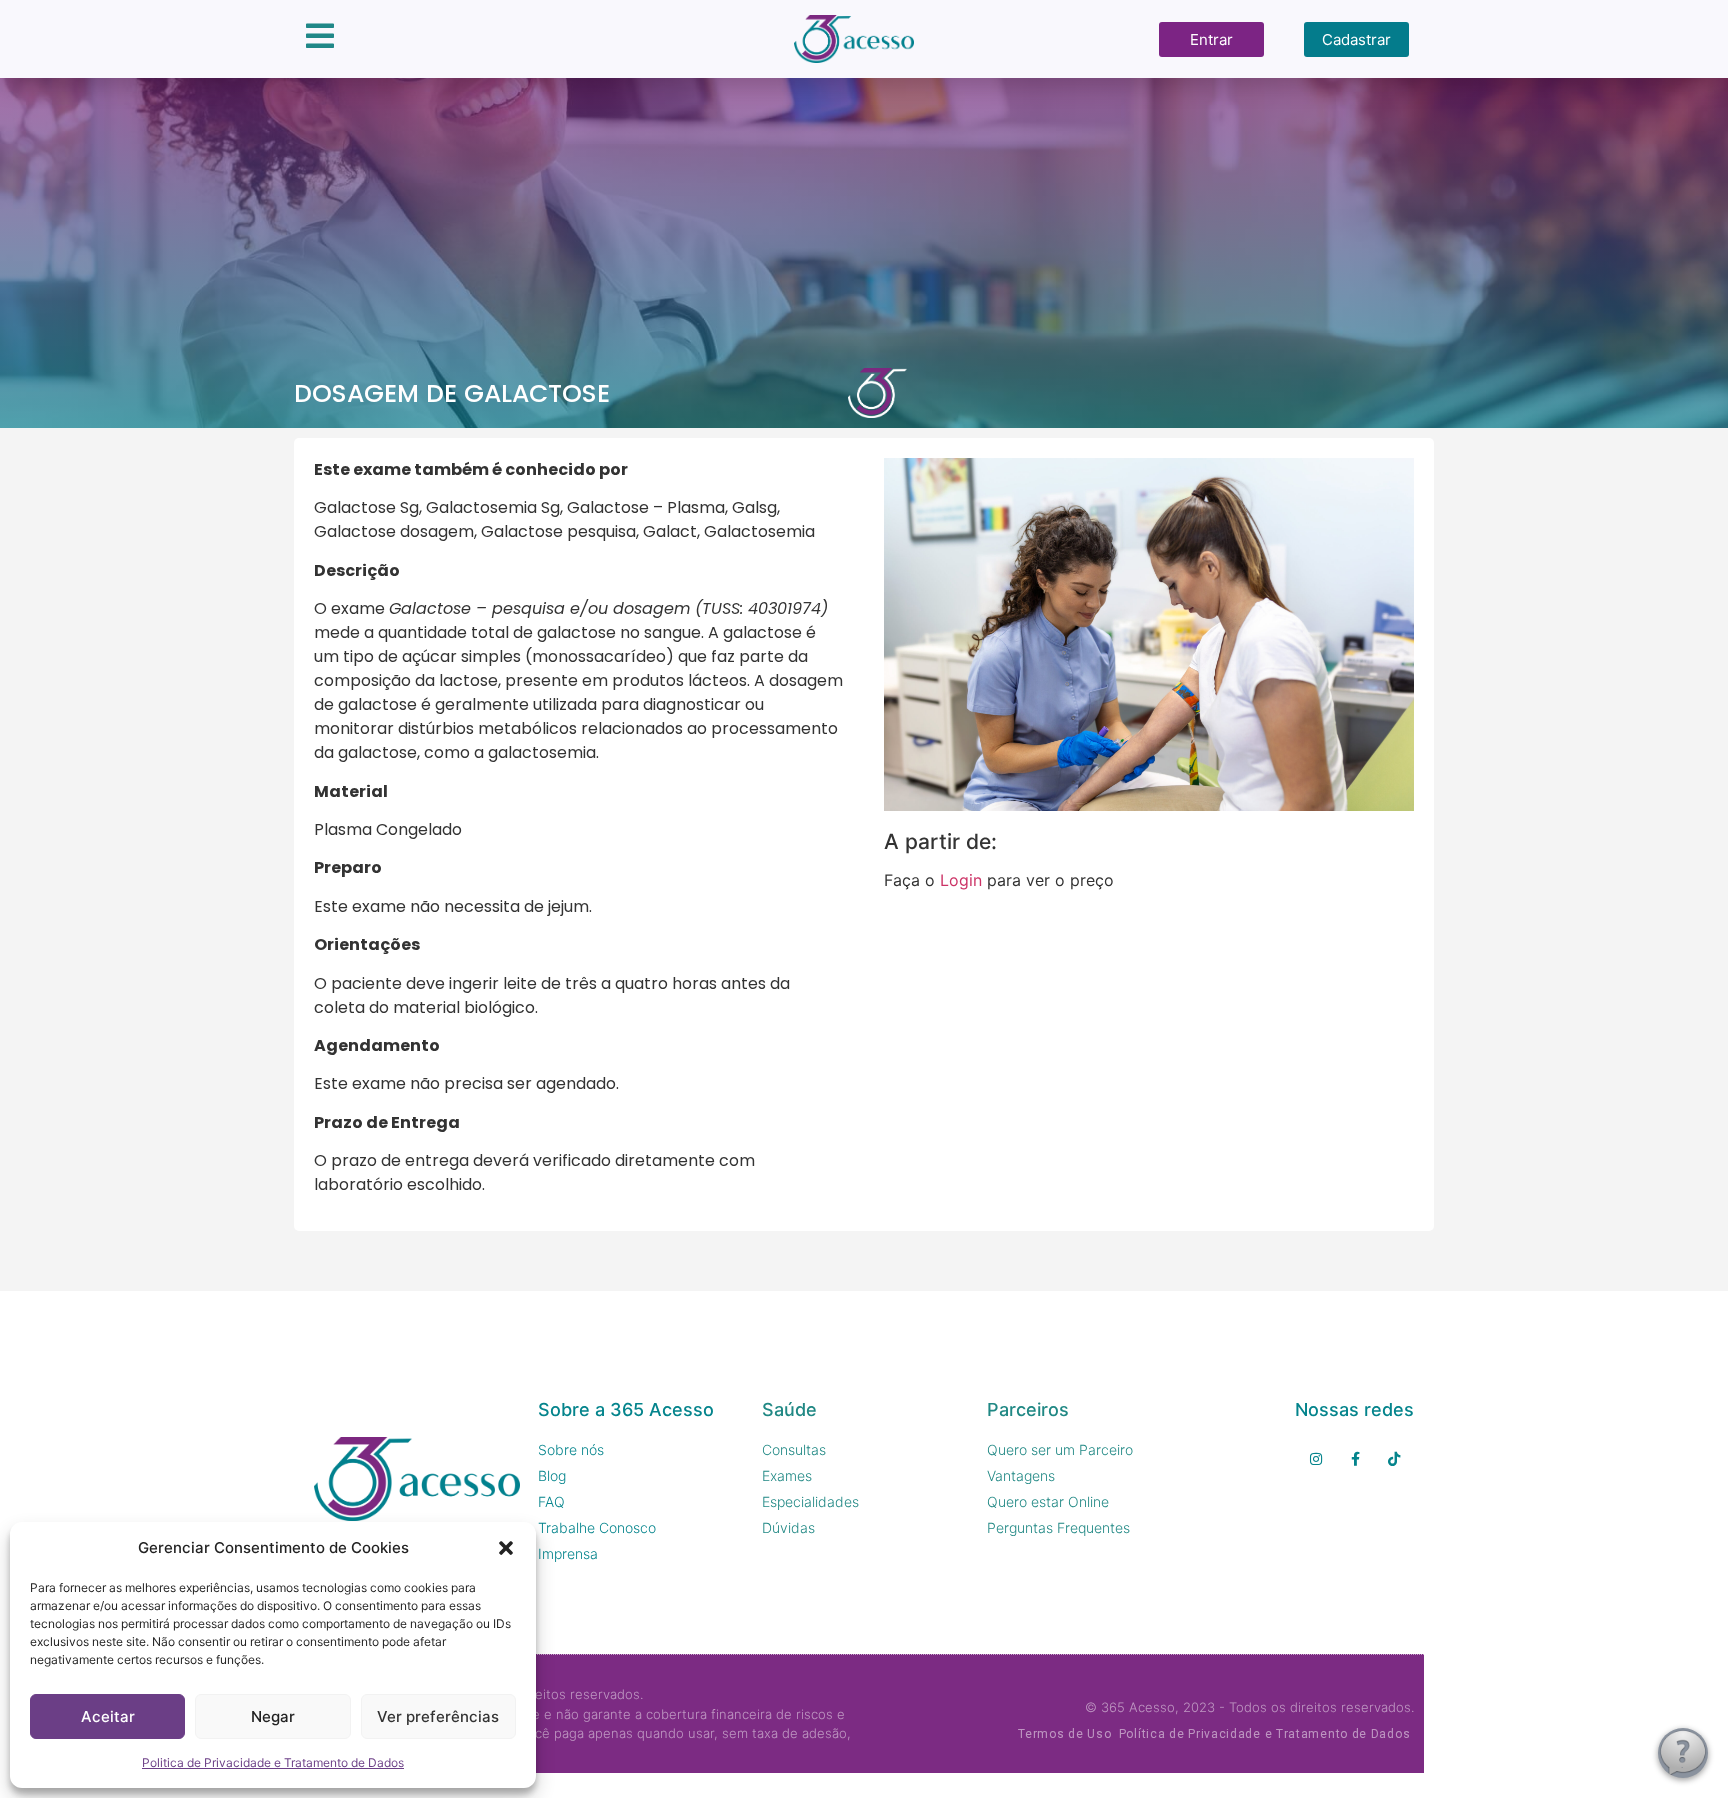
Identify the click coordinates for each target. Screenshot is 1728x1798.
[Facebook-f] (1355, 1458)
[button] (506, 1548)
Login (961, 880)
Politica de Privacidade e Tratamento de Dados (273, 1762)
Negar (273, 1716)
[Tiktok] (1394, 1458)
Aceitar (108, 1716)
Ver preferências (438, 1716)
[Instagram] (1315, 1458)
